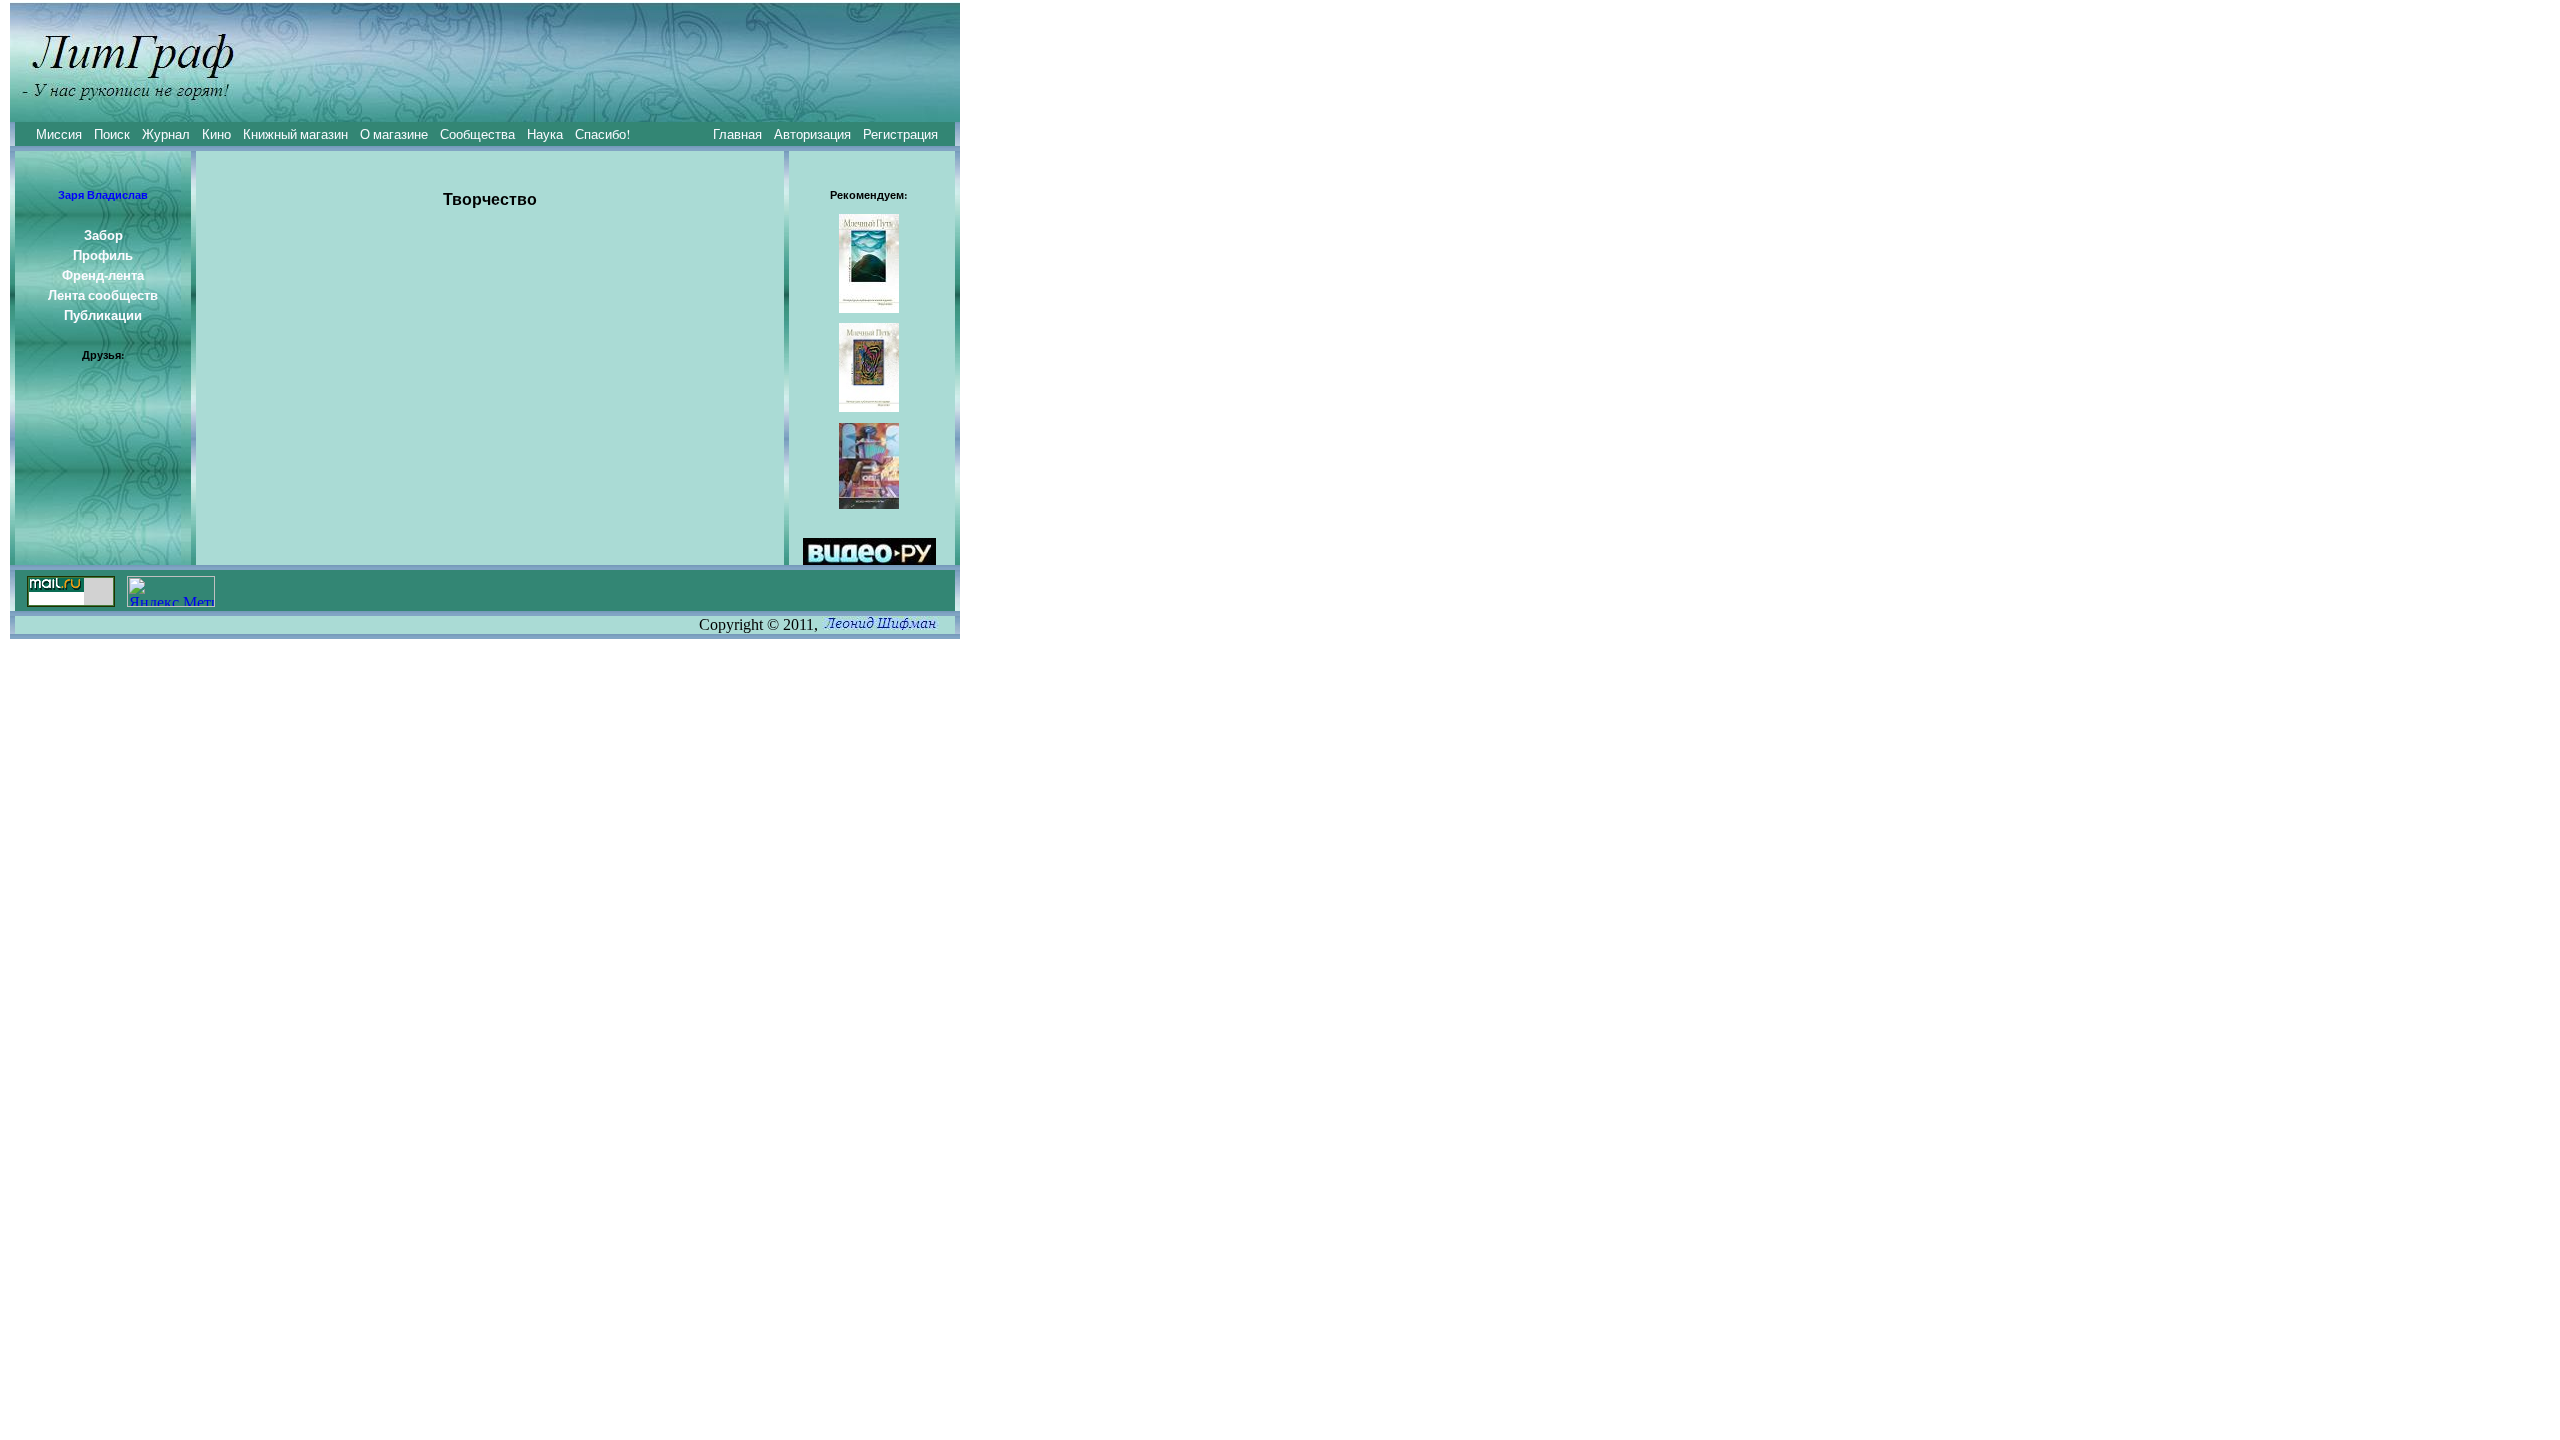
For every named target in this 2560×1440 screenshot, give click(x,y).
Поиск (112, 134)
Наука (545, 134)
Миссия (59, 134)
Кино (216, 134)
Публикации (103, 315)
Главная (737, 134)
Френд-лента (103, 275)
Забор (103, 235)
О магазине (394, 134)
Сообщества (477, 134)
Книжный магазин (295, 134)
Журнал (166, 134)
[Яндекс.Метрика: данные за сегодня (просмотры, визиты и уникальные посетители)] (171, 591)
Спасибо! (602, 134)
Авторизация (812, 134)
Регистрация (900, 134)
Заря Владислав (103, 195)
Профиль (103, 255)
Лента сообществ (103, 295)
